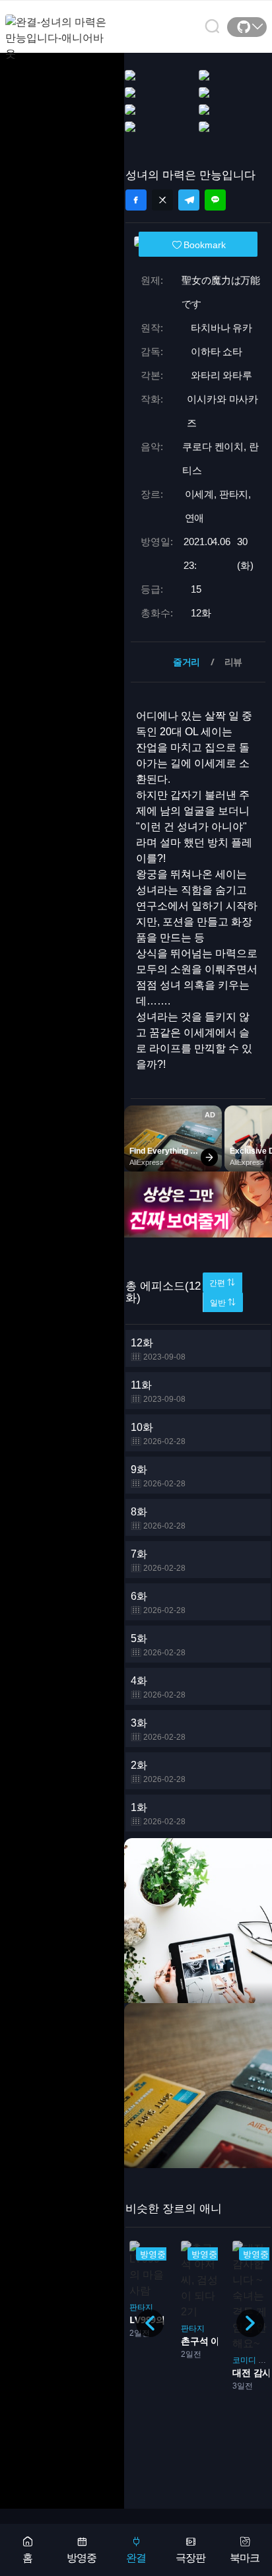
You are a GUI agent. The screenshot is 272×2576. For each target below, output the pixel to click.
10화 (158, 1434)
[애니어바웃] (58, 30)
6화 (158, 1603)
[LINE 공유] (215, 200)
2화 (158, 1772)
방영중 (82, 2558)
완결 (136, 2558)
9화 (158, 1476)
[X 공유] (162, 200)
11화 (158, 1392)
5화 (158, 1645)
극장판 (190, 2558)
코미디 (244, 2360)
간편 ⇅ (222, 1283)
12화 (158, 1349)
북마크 (245, 2558)
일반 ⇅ (223, 1303)
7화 (158, 1561)
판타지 (141, 2307)
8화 (158, 1518)
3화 (158, 1730)
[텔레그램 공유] (189, 200)
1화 (158, 1814)
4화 (158, 1687)
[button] (250, 2323)
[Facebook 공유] (136, 200)
